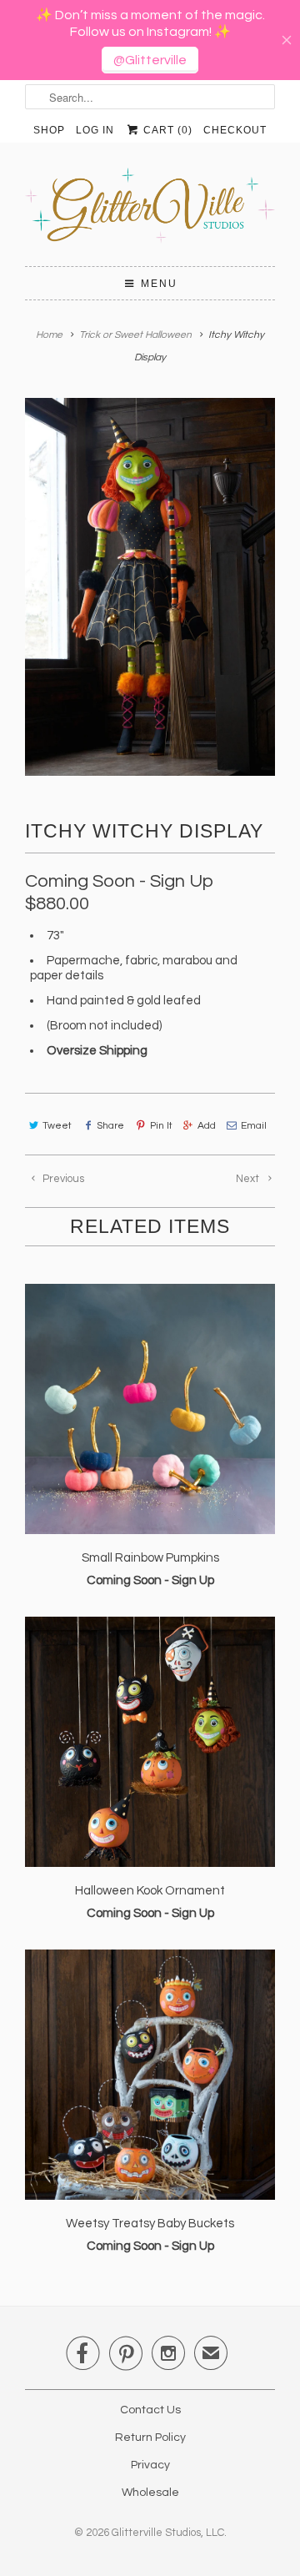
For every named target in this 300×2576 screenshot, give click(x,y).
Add (207, 1126)
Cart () (166, 130)
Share (110, 1126)
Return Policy (150, 2438)
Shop (49, 130)
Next (249, 1179)
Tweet (57, 1126)
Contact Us (150, 2410)
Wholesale (150, 2493)
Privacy (150, 2465)
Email (254, 1126)
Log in (95, 130)
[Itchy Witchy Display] (150, 587)
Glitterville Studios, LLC (168, 2533)
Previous (62, 1179)
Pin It (161, 1126)
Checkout (235, 130)
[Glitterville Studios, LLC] (150, 211)
